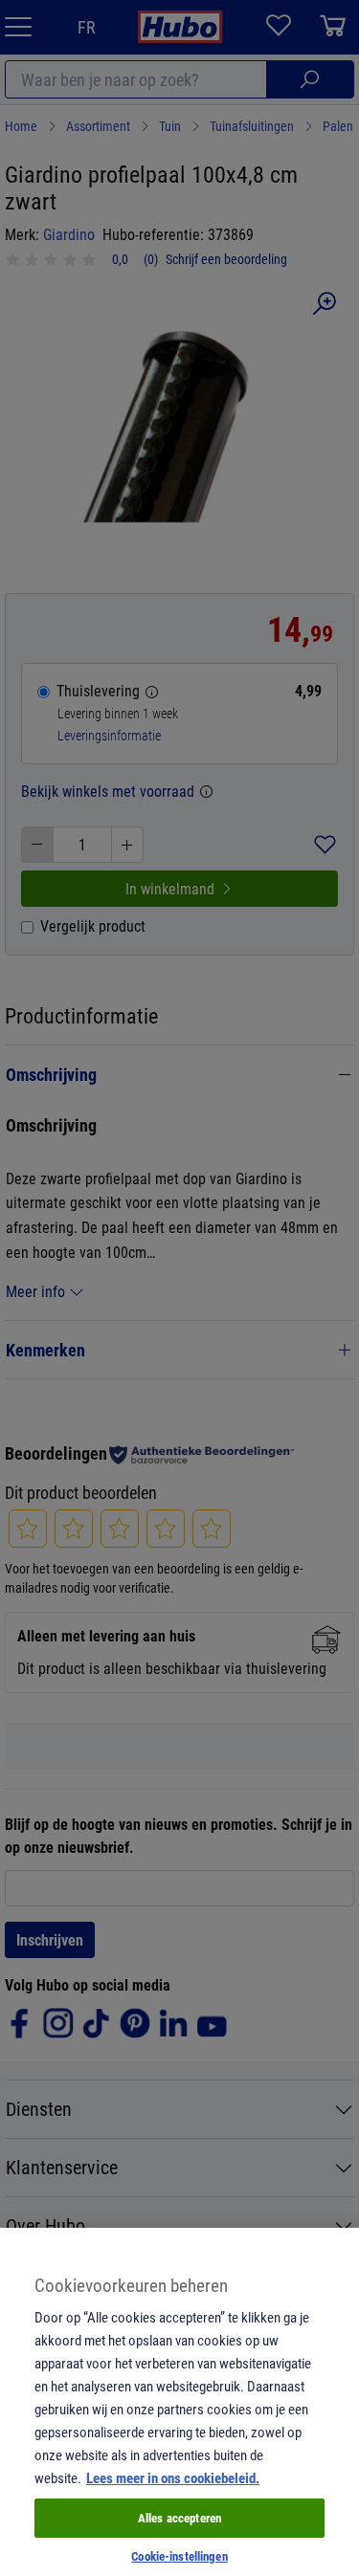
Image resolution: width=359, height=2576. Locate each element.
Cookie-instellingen (179, 2556)
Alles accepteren (179, 2518)
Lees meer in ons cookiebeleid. (173, 2477)
